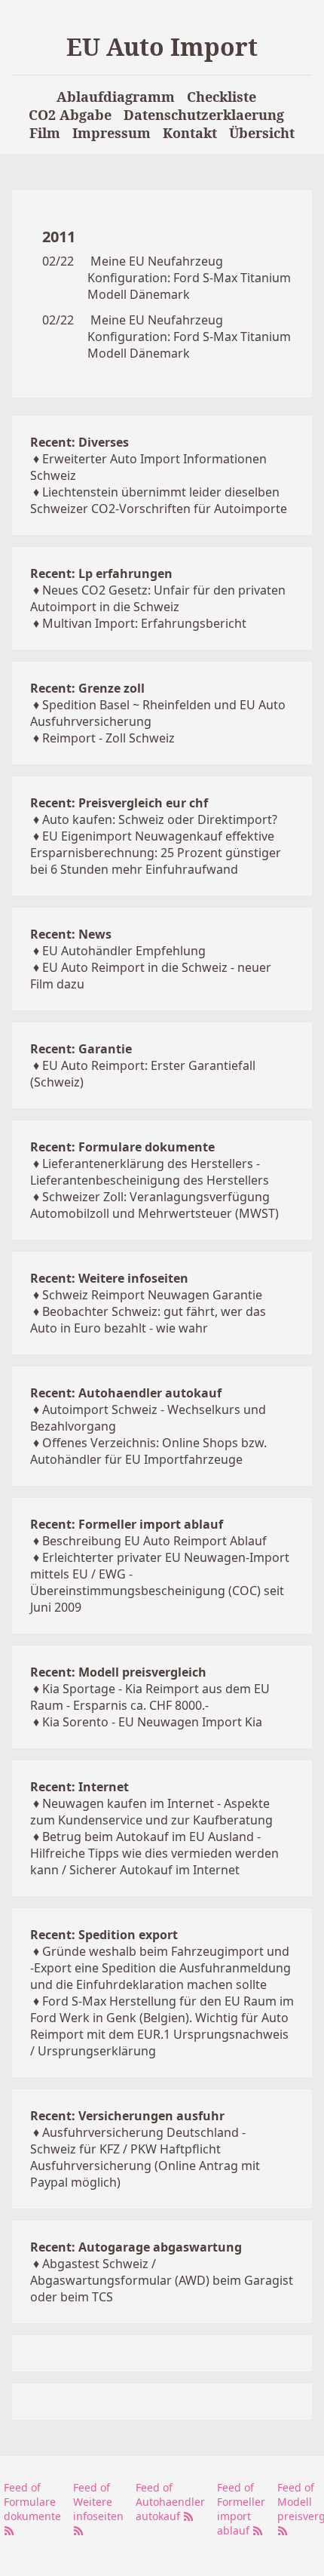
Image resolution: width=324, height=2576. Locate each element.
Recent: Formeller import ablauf (127, 1524)
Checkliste (222, 97)
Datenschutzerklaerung (204, 115)
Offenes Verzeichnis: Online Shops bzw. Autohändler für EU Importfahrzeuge (148, 1451)
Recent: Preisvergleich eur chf (119, 803)
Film (45, 133)
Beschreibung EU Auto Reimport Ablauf (154, 1541)
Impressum (112, 133)
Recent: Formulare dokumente (122, 1147)
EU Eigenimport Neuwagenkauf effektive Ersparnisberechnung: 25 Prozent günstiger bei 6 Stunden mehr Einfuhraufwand (156, 853)
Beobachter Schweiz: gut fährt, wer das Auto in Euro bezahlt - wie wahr (148, 1320)
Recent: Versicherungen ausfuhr (127, 2116)
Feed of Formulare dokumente (32, 2502)
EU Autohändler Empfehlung (124, 951)
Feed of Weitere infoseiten (98, 2502)
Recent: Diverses (79, 442)
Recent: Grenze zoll (87, 688)
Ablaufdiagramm (116, 97)
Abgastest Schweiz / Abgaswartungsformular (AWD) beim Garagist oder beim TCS (162, 2280)
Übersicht (262, 133)
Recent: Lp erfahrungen (101, 573)
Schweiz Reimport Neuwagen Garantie (152, 1295)
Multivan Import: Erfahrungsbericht (144, 623)
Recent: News (71, 934)
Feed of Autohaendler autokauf (170, 2502)
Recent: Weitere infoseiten (109, 1278)
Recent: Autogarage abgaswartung (136, 2247)
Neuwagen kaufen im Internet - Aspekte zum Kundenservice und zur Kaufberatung (151, 1812)
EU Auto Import (162, 46)
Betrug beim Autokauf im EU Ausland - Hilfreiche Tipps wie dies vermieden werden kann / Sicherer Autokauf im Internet (154, 1853)
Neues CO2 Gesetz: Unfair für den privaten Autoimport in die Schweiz (158, 598)
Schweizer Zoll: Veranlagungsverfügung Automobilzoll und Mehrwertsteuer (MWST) (154, 1205)
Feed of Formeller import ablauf (241, 2509)
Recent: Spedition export (104, 1935)
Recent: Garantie (81, 1049)
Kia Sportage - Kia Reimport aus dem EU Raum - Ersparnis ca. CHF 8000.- (150, 1697)
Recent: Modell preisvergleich (118, 1672)
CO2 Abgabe (70, 115)
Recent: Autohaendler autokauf (126, 1393)
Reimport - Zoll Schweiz (109, 738)
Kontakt (190, 133)
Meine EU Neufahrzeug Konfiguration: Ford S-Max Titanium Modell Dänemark (189, 278)
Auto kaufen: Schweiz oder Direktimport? (160, 819)
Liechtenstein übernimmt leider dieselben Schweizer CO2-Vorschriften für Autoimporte (159, 500)
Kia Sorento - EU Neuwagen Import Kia (152, 1722)
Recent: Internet (79, 1787)
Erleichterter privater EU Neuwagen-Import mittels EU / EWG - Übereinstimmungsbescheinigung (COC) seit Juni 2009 (160, 1582)
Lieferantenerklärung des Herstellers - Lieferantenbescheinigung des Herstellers (150, 1172)
